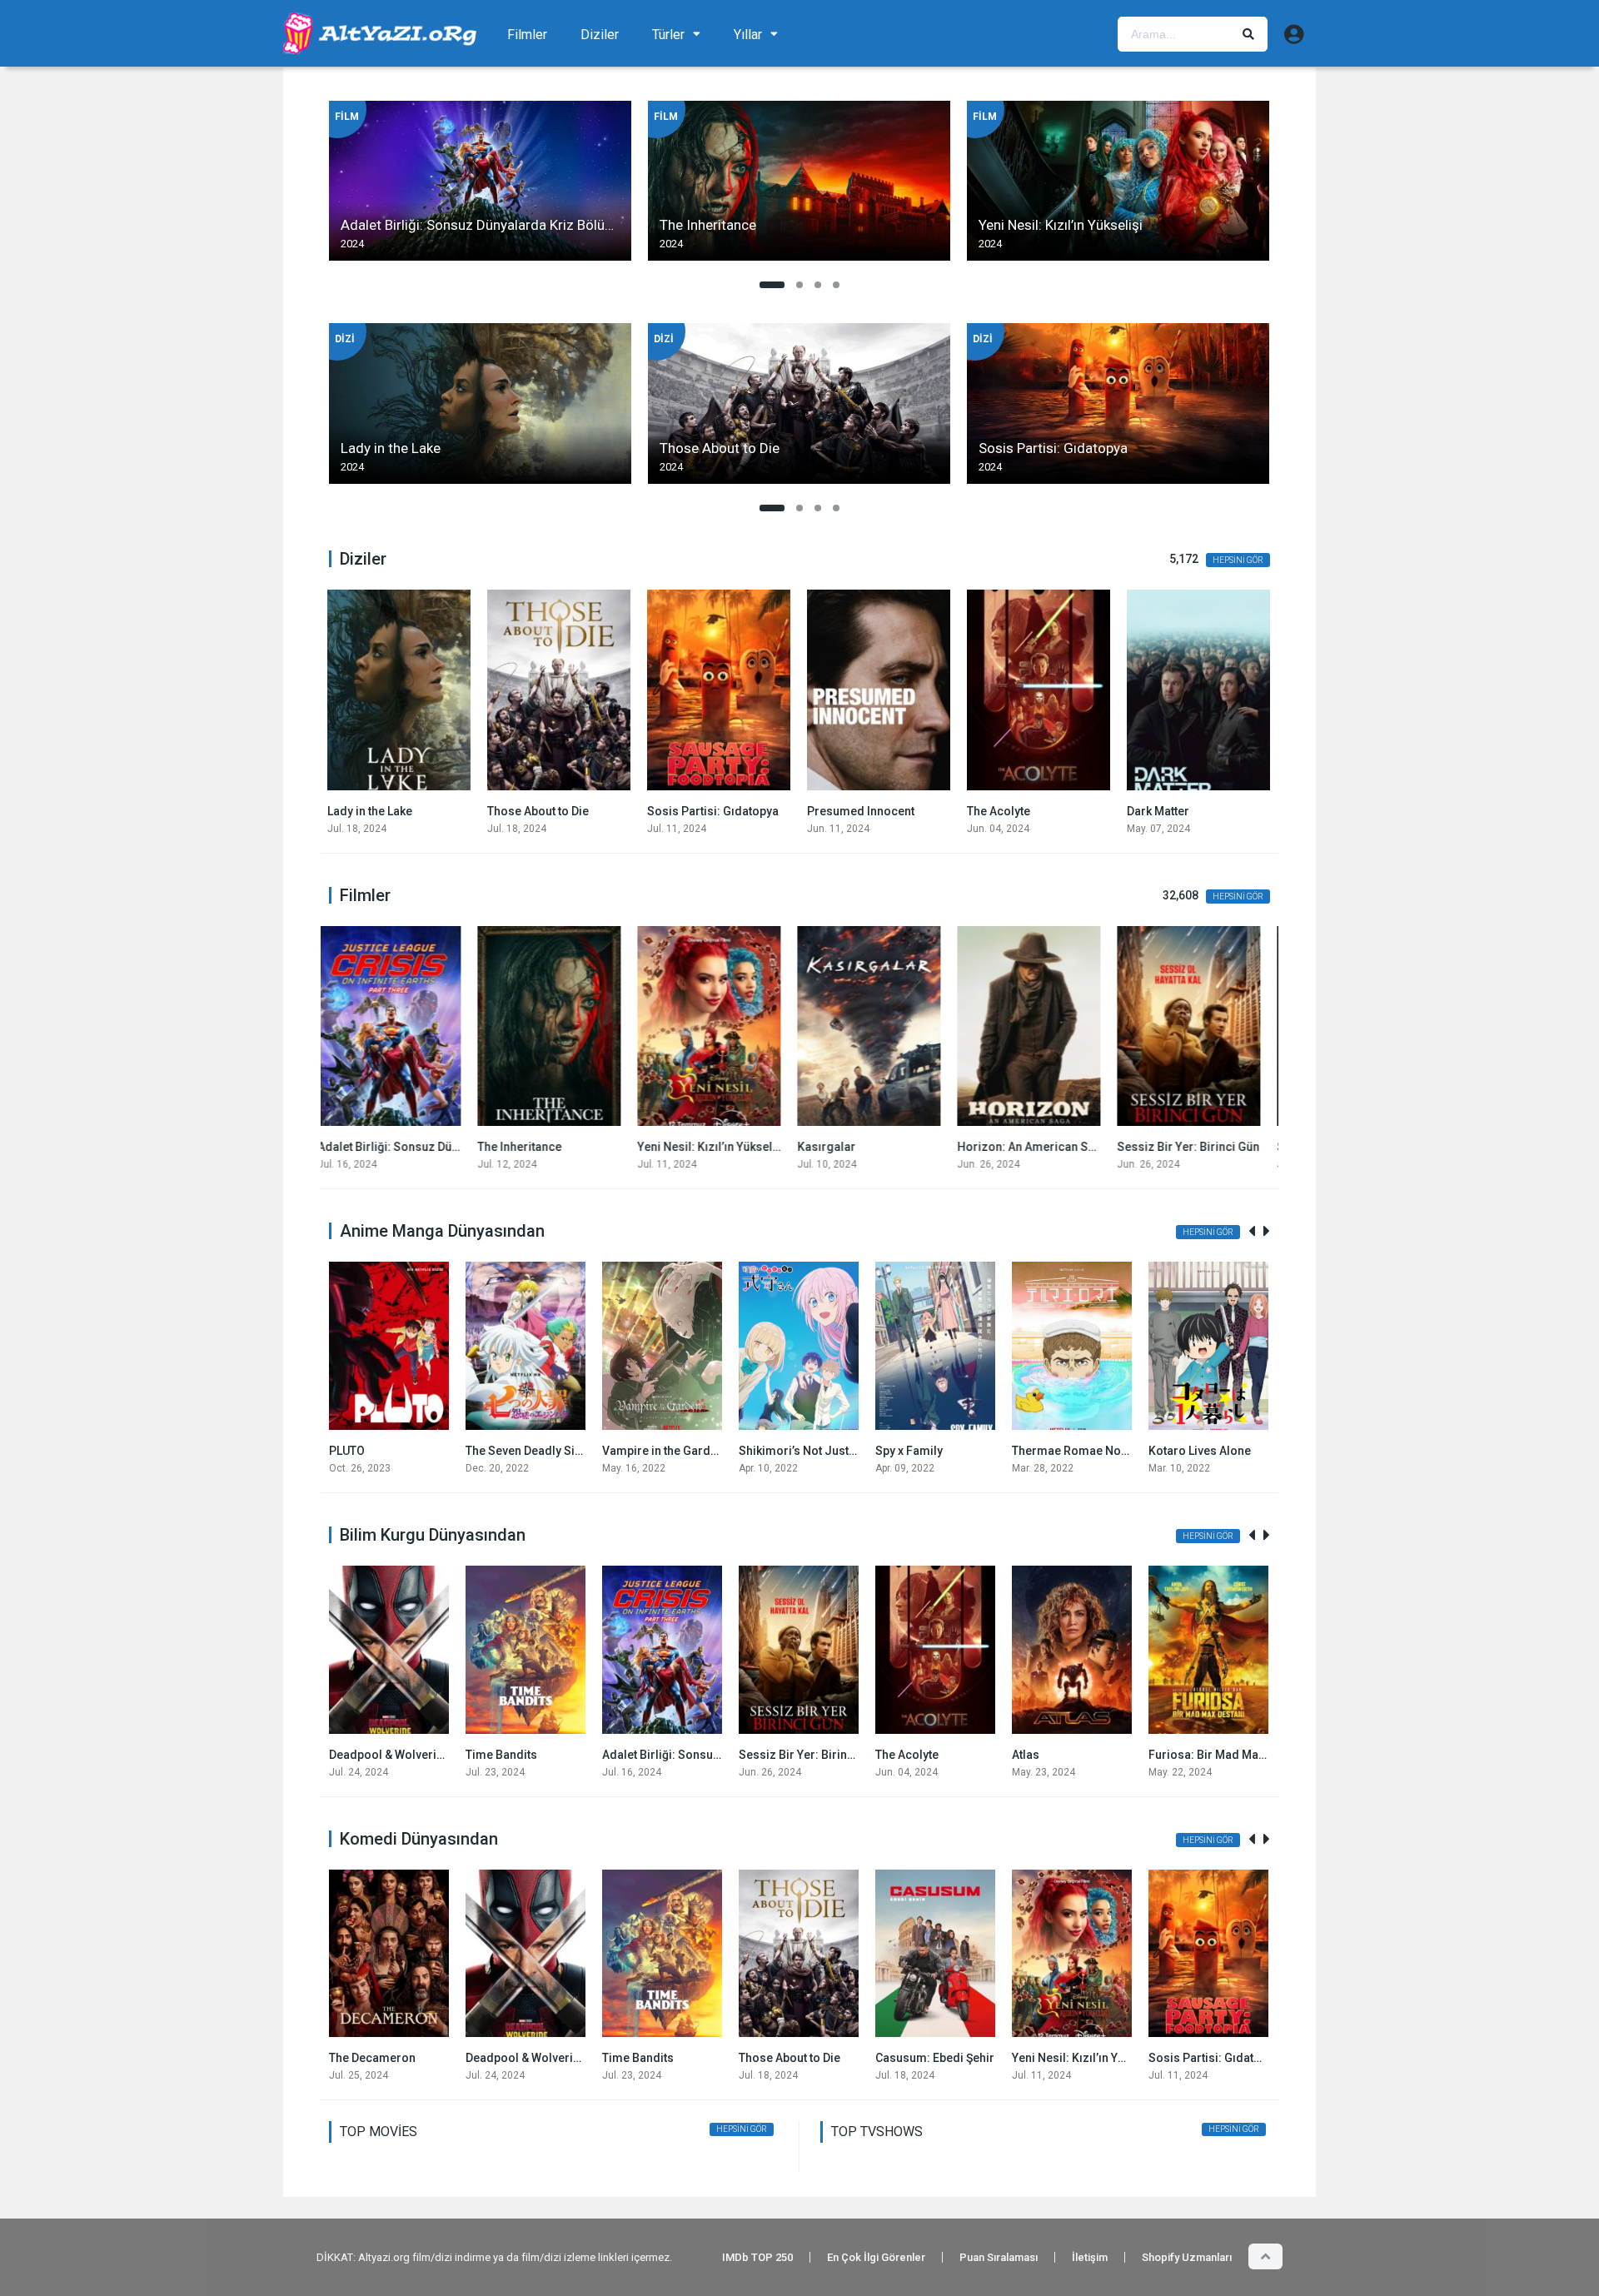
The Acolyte (840, 811)
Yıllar (748, 35)
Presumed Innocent (702, 811)
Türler (668, 35)
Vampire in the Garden (663, 1451)
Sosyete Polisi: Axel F (1187, 1147)
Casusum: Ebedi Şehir (935, 2058)
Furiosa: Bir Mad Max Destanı (1228, 1755)
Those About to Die (380, 811)
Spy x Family (909, 1451)
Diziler (600, 35)
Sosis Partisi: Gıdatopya (555, 811)
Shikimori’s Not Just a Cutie (813, 1451)
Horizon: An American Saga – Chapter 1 (917, 1147)
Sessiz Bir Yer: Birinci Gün (1040, 1147)
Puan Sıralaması (999, 2257)
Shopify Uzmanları (1187, 2257)
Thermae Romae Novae (1076, 1451)
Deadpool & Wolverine (389, 1755)
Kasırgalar (678, 1147)
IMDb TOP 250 (757, 2257)
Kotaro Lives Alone (1200, 1451)
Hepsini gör (1238, 560)
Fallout (1147, 811)
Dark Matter (1000, 811)
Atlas (1026, 1755)
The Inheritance (371, 1147)
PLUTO (347, 1451)
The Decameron (372, 2058)
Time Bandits (501, 1755)
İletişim (1090, 2257)
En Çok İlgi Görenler (876, 2257)
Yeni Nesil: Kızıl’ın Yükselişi (563, 1147)
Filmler (527, 35)
